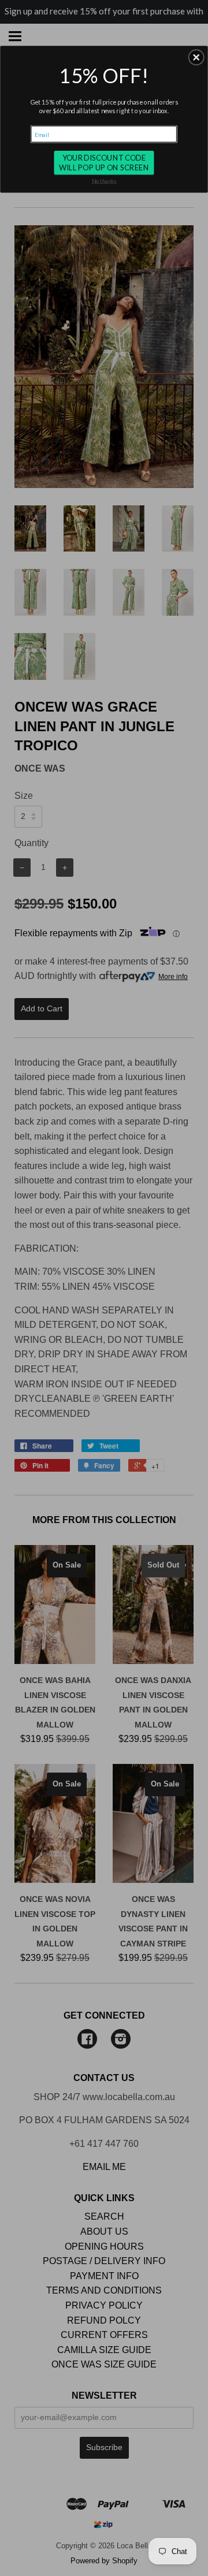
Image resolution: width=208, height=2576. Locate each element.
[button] (196, 58)
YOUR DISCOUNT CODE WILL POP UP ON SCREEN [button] (104, 163)
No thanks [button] (104, 181)
